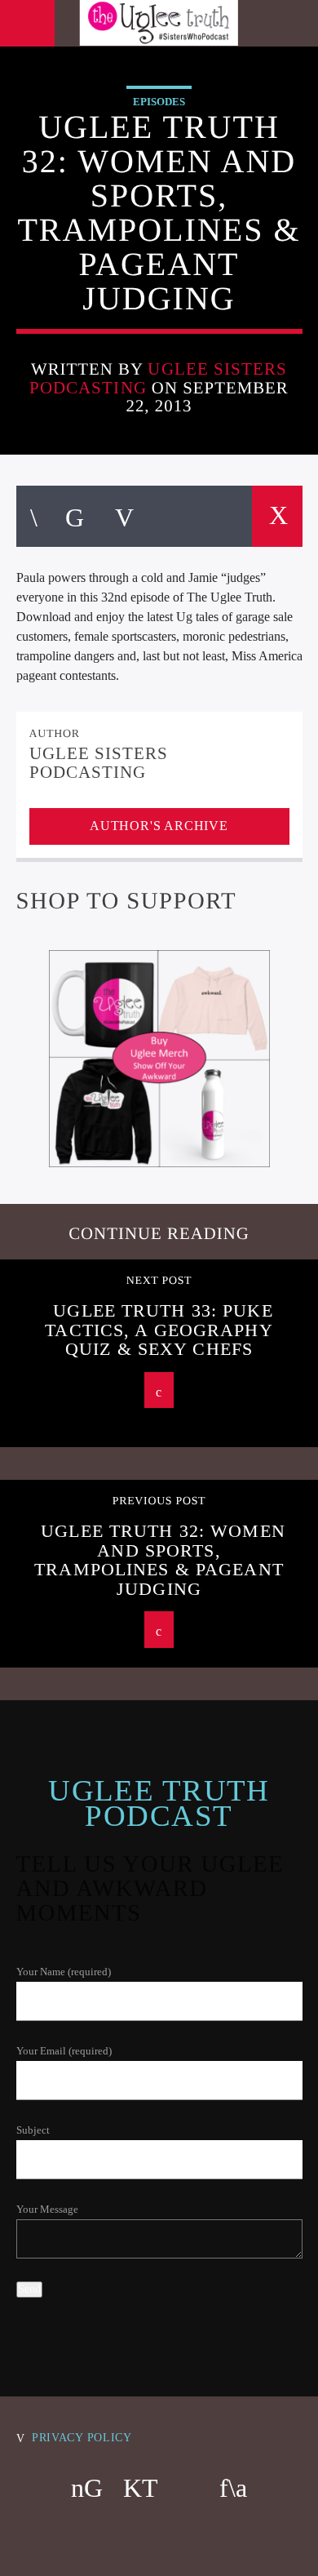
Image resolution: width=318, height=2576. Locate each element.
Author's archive (159, 826)
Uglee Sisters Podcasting (158, 378)
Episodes (159, 102)
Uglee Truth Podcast (159, 1803)
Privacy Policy (82, 2437)
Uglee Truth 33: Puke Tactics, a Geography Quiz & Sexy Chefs (159, 1330)
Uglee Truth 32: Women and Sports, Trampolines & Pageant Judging (160, 1560)
